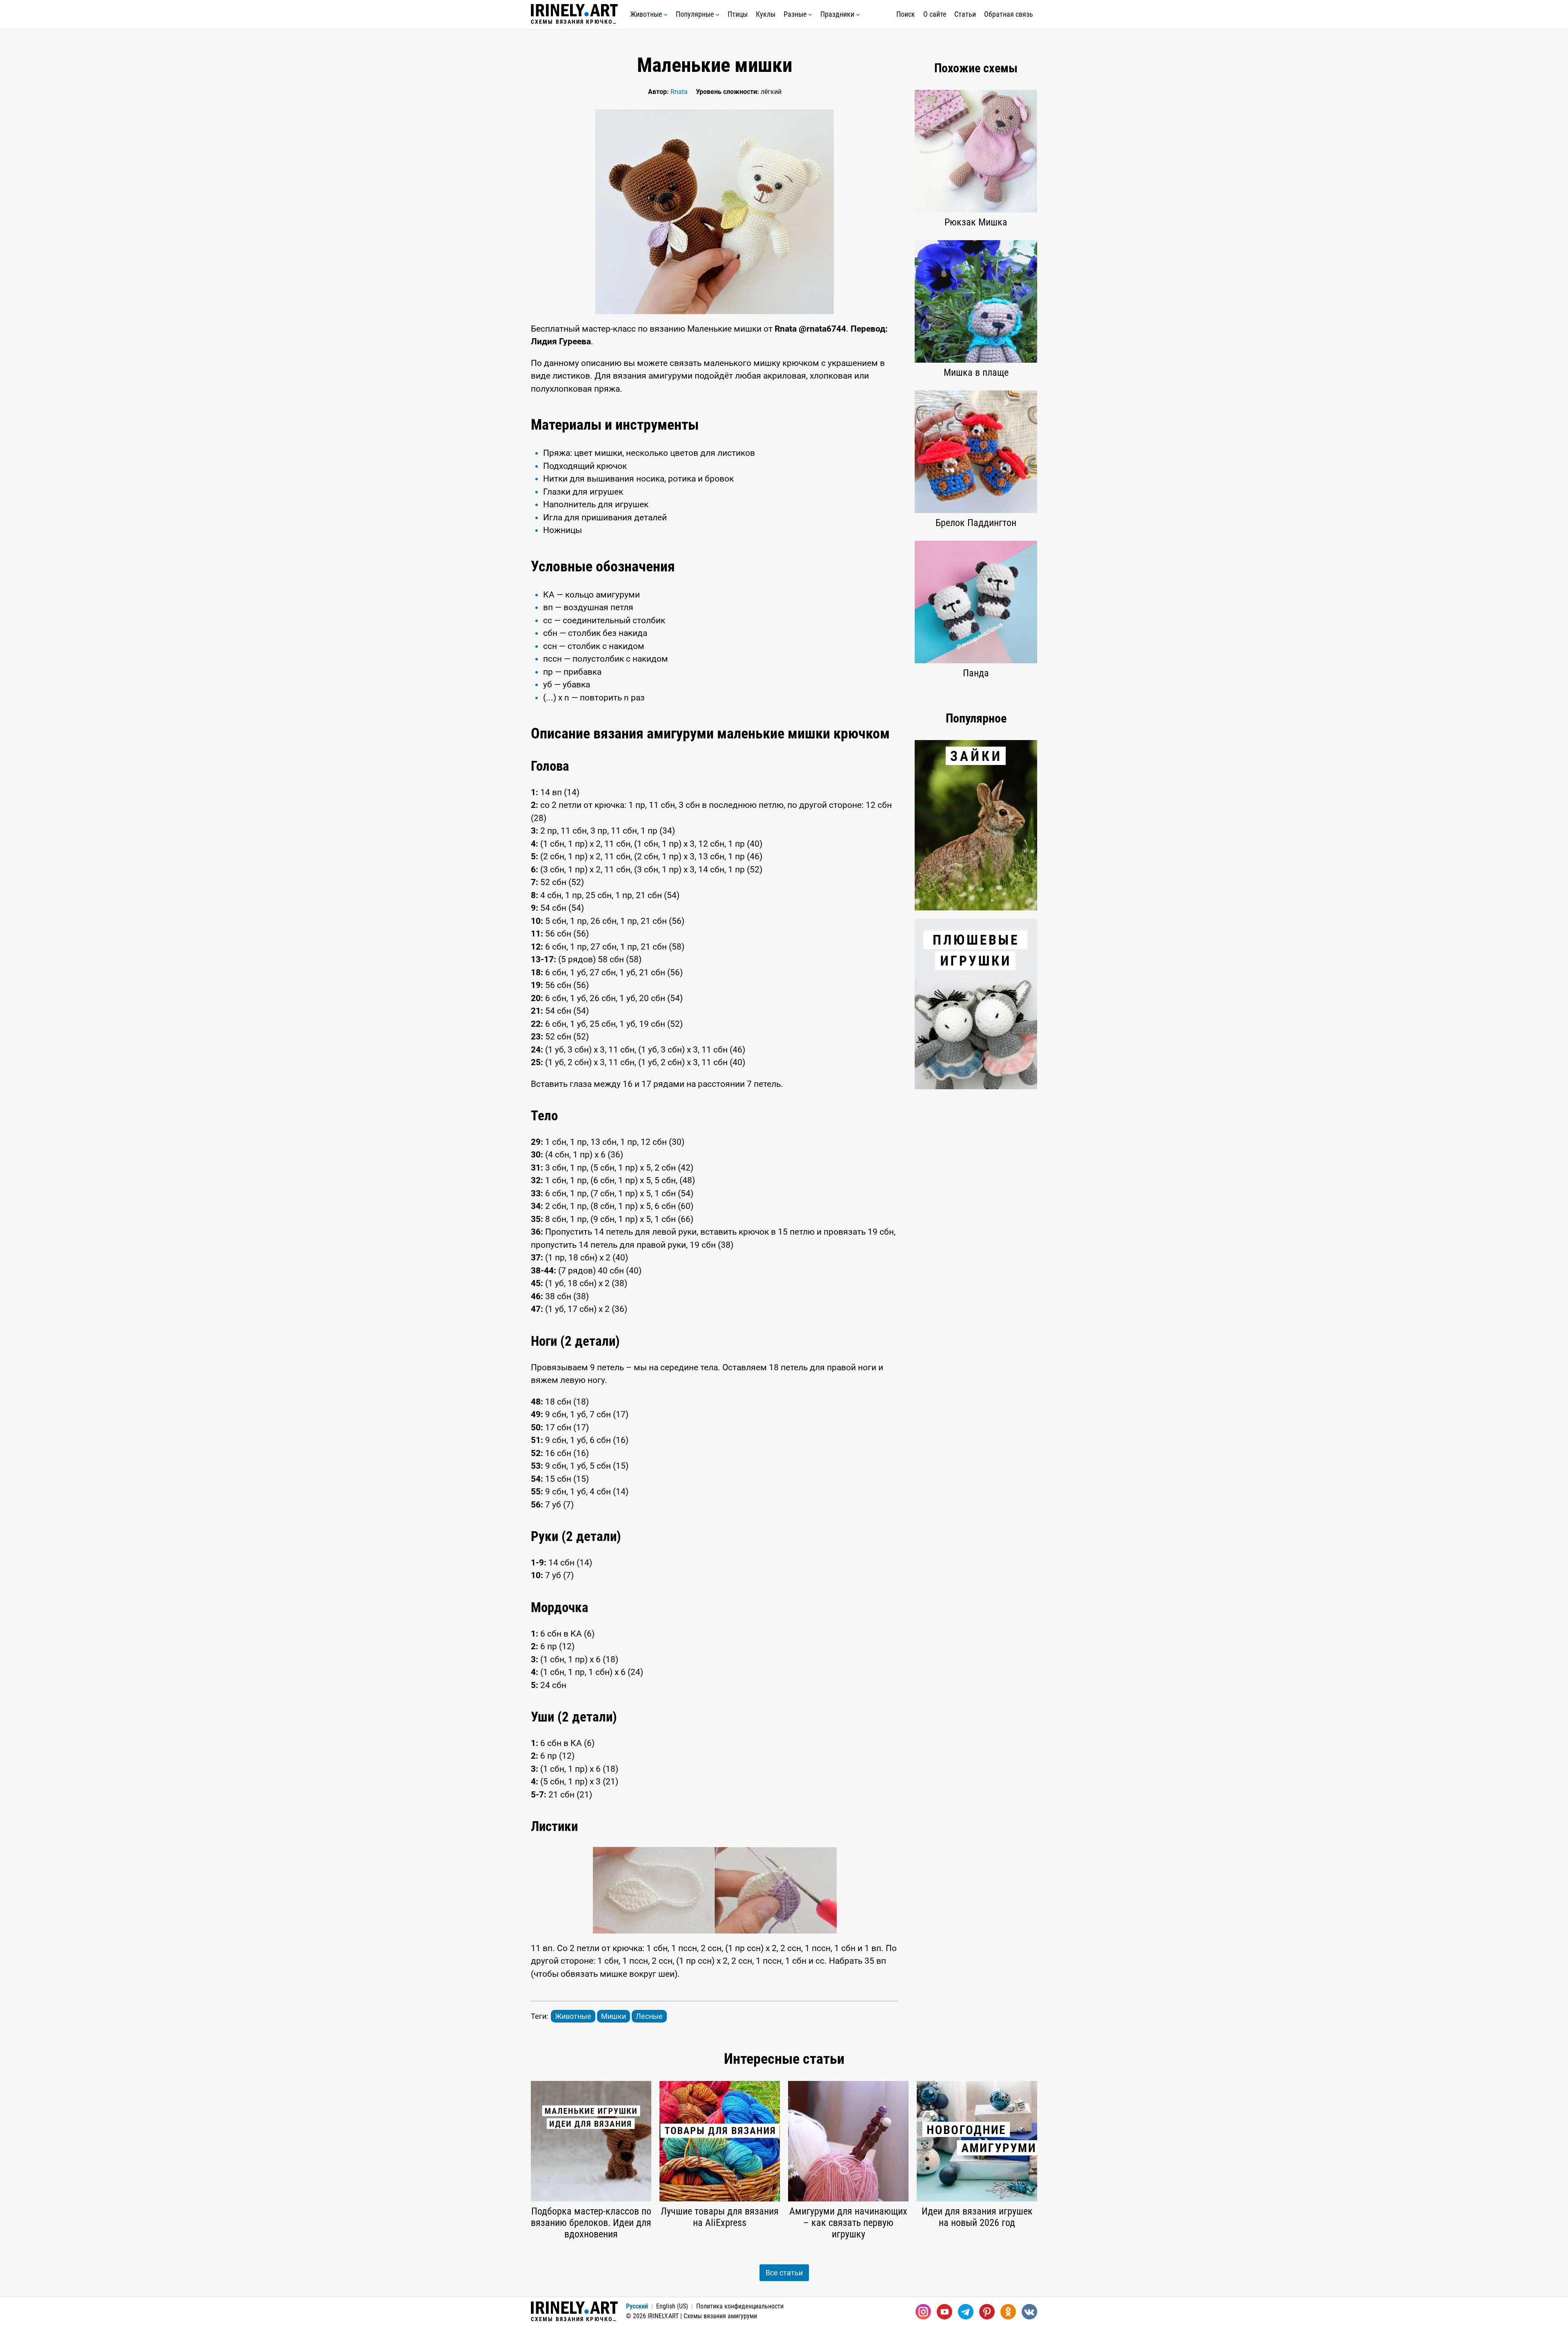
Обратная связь (1009, 14)
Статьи (965, 14)
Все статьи (784, 2273)
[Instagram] (923, 2312)
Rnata (679, 92)
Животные (647, 14)
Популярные (696, 14)
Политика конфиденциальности (740, 2306)
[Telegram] (966, 2312)
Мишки (614, 2016)
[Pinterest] (987, 2312)
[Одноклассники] (1008, 2312)
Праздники (838, 14)
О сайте (935, 14)
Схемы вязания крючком (574, 21)
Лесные (649, 2016)
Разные (796, 14)
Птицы (738, 14)
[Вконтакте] (1029, 2312)
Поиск (906, 14)
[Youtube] (944, 2312)
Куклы (766, 14)
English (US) (672, 2306)
